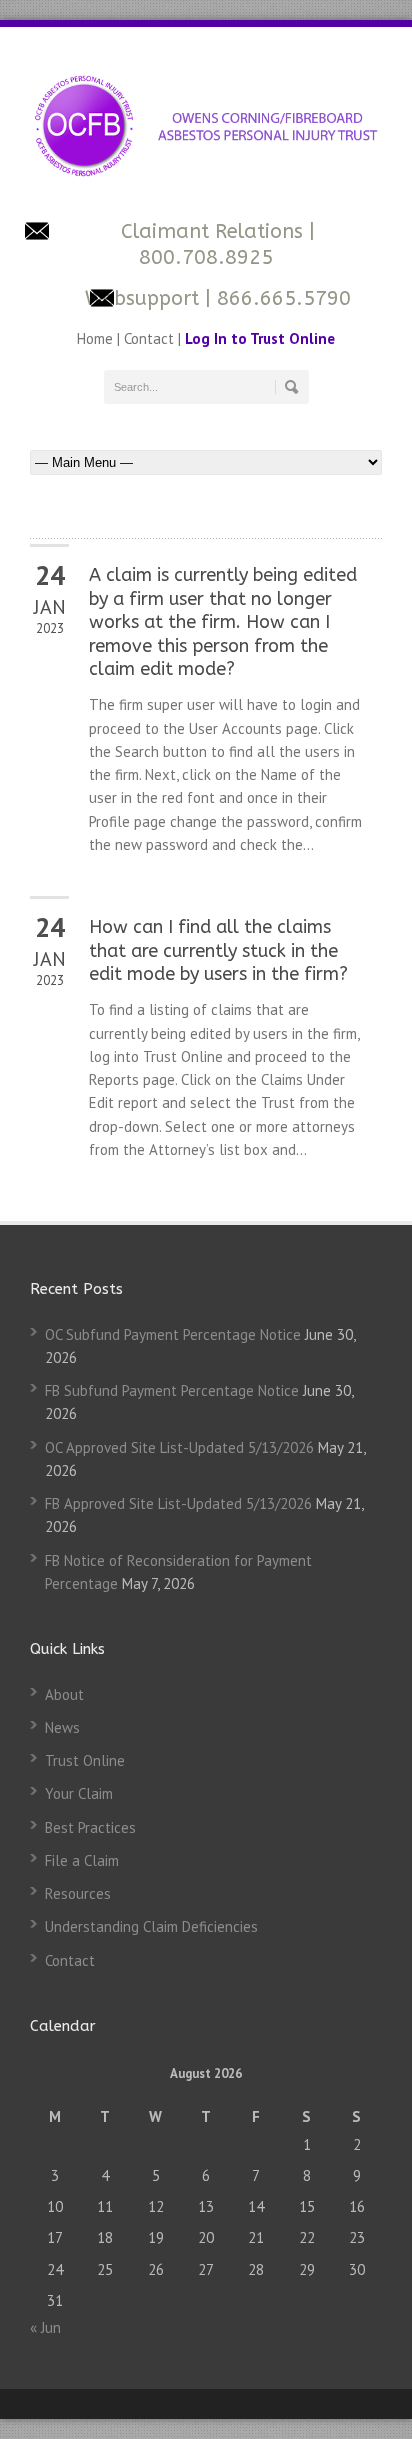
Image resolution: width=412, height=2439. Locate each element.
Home (97, 338)
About (64, 1694)
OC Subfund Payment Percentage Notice (173, 1334)
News (62, 1727)
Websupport (142, 298)
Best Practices (90, 1827)
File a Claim (82, 1860)
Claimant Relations (215, 231)
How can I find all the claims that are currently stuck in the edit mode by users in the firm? (218, 950)
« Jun (45, 2327)
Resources (78, 1893)
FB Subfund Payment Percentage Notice (172, 1390)
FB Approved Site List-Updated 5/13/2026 (178, 1503)
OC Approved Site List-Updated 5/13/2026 (179, 1447)
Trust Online (85, 1760)
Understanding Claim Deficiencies (151, 1926)
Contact (149, 338)
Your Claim (79, 1793)
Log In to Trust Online (260, 338)
